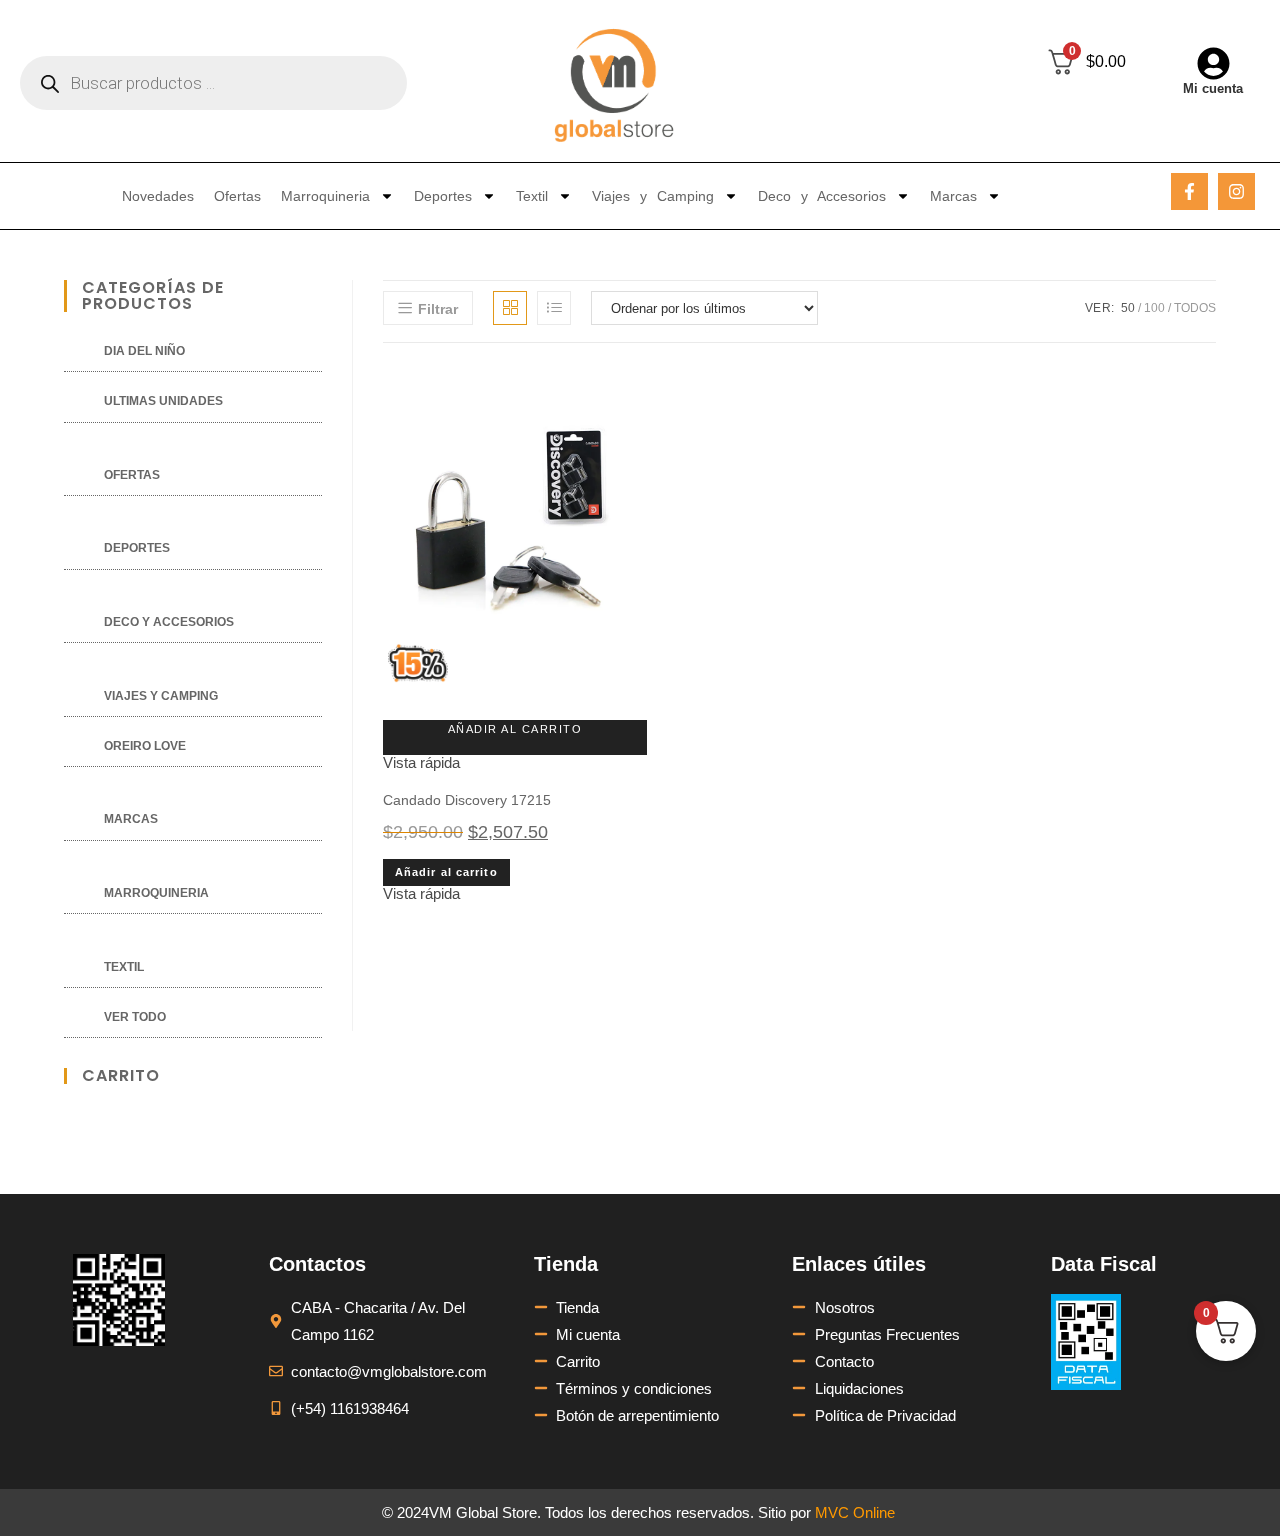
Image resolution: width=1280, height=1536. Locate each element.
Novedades (158, 196)
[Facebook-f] (1189, 191)
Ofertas (237, 196)
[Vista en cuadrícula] (510, 308)
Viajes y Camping (653, 196)
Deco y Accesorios (822, 196)
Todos (1195, 308)
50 (1128, 308)
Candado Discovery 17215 (467, 800)
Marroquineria (325, 196)
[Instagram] (1236, 191)
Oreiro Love (145, 746)
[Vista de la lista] (554, 308)
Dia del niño (144, 351)
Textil (532, 196)
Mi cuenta (1213, 88)
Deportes (443, 196)
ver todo (135, 1017)
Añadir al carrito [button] (515, 729)
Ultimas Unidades (163, 401)
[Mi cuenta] (1213, 63)
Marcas (953, 196)
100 (1154, 308)
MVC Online (855, 1512)
